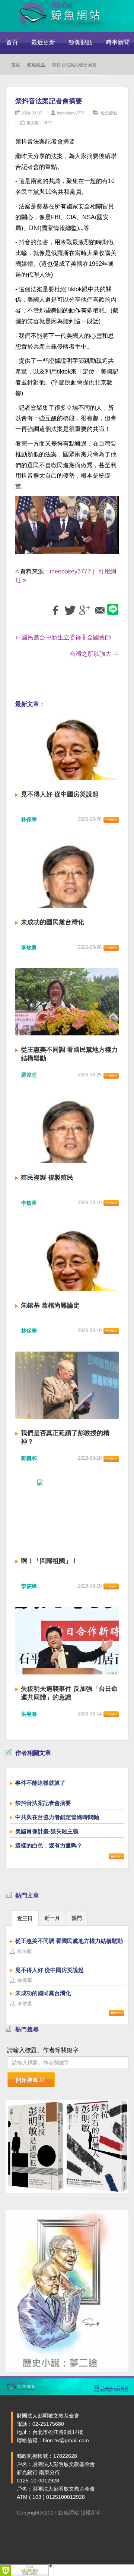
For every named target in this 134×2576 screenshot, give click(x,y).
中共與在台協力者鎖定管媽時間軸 (57, 1817)
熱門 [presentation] (77, 1918)
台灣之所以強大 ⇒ (94, 654)
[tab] (25, 1918)
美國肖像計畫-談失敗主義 (47, 1831)
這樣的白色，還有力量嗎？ (49, 1845)
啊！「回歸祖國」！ (49, 1561)
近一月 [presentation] (52, 1918)
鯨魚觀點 (80, 42)
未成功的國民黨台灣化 (52, 922)
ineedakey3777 (71, 113)
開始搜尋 (27, 2080)
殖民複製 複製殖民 (47, 1178)
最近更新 (43, 42)
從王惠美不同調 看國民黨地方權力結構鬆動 (69, 1941)
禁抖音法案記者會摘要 (43, 1803)
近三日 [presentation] (25, 1918)
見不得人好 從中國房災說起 (60, 794)
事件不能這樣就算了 (40, 1783)
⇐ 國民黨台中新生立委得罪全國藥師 (63, 637)
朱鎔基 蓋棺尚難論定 (50, 1306)
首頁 (12, 42)
